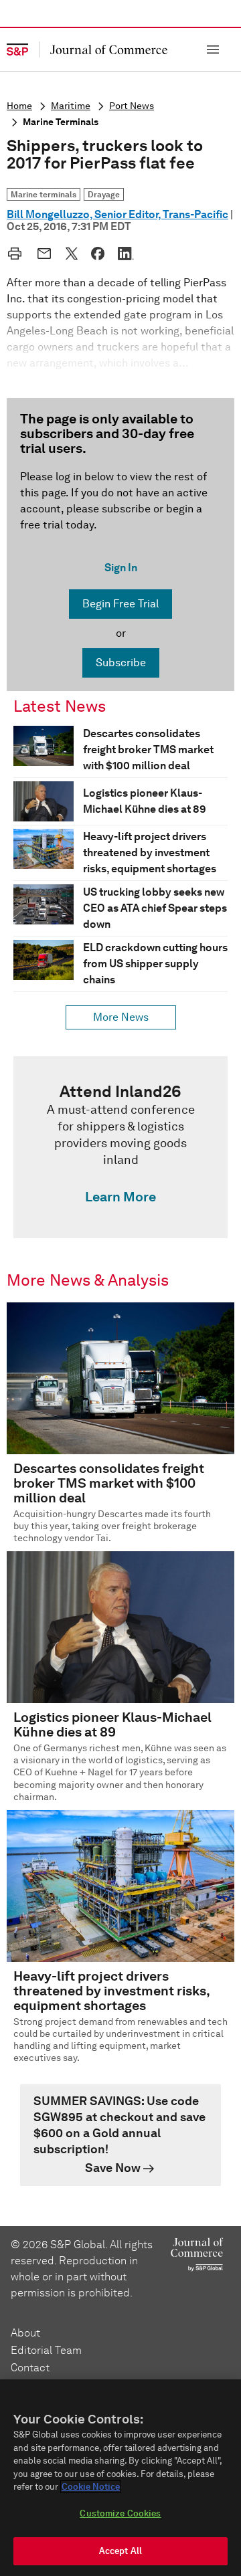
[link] (120, 1147)
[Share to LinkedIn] (126, 254)
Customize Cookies (120, 2513)
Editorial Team (46, 2350)
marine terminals (61, 122)
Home (19, 106)
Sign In (121, 568)
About (25, 2333)
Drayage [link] (104, 194)
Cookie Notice (91, 2487)
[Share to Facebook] (98, 254)
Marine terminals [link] (44, 194)
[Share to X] (72, 254)
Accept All (120, 2551)
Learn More (120, 1197)
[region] (120, 2478)
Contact (30, 2368)
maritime (71, 106)
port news (132, 106)
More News (121, 1017)
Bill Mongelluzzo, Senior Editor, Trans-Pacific (117, 214)
